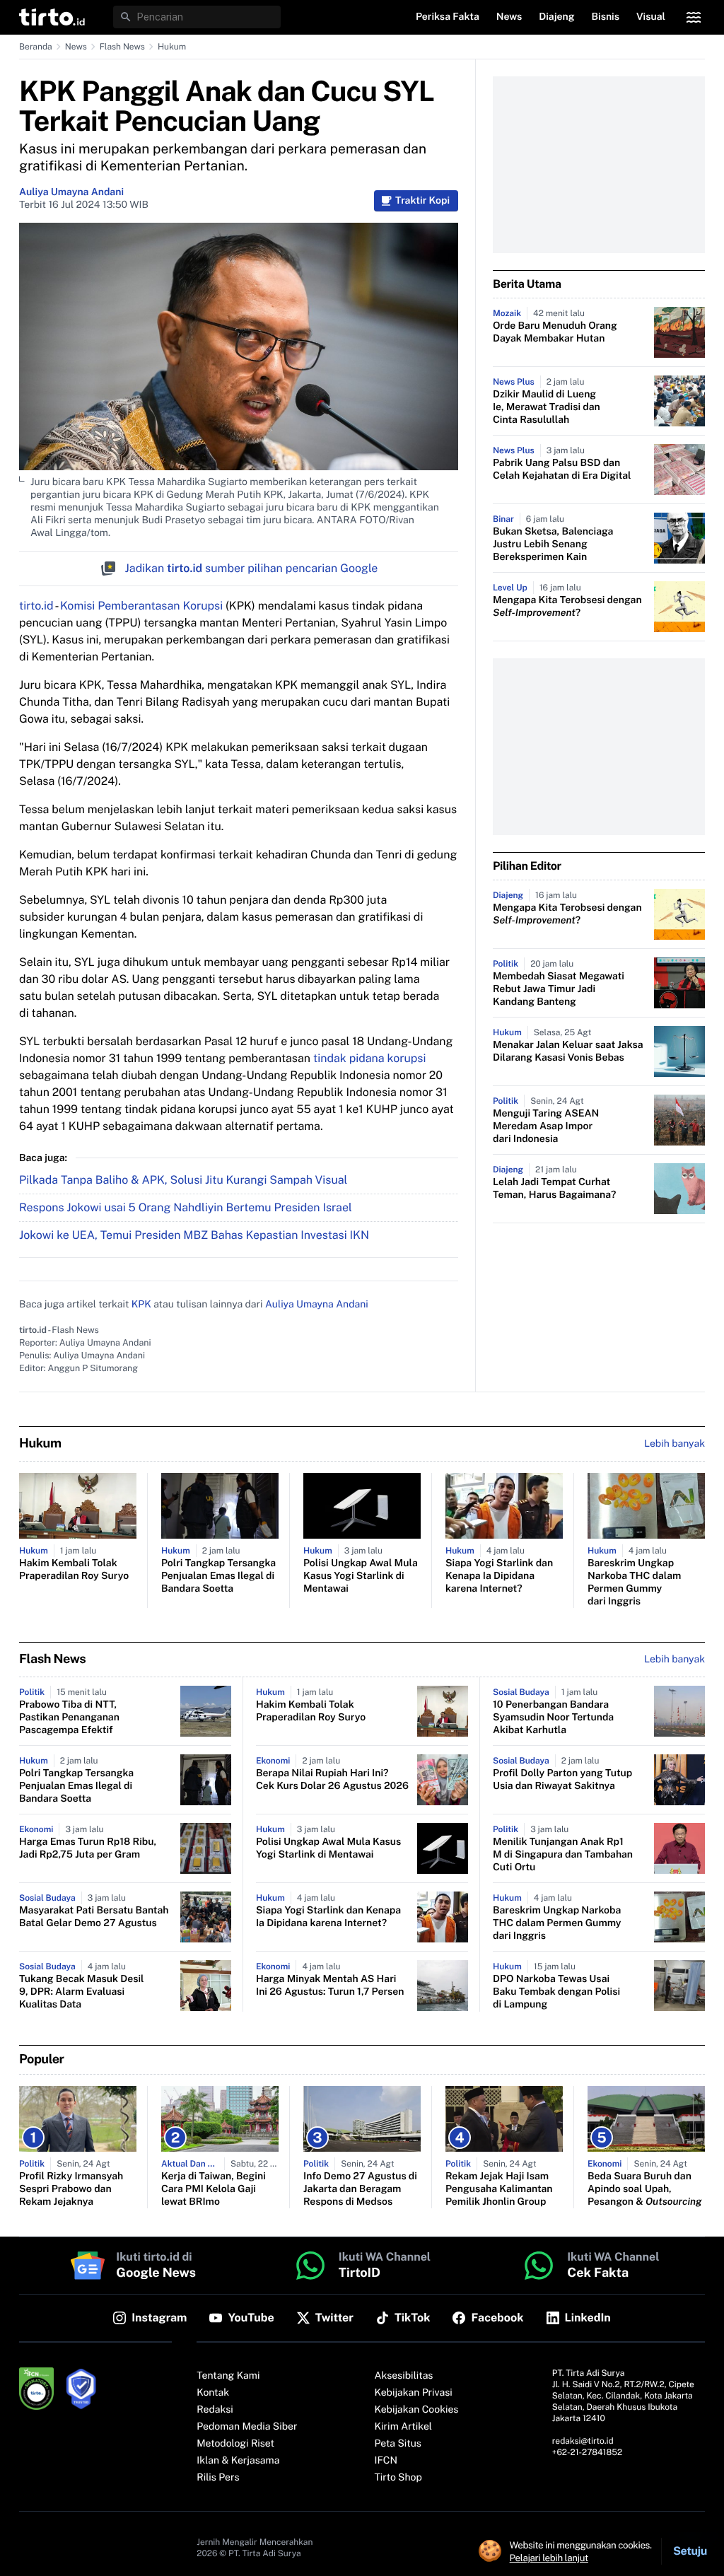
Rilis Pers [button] (218, 2478)
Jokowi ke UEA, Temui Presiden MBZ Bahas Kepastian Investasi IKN (194, 1235)
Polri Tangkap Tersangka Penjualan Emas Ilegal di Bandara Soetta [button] (218, 1576)
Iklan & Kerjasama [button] (238, 2461)
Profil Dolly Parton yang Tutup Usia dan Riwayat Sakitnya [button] (562, 1780)
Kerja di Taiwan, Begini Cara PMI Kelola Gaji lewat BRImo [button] (214, 2189)
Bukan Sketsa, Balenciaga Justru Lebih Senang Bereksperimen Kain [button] (553, 544)
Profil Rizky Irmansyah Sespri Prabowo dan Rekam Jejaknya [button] (71, 2189)
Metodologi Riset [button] (235, 2444)
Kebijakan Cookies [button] (417, 2410)
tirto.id (36, 606)
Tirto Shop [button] (398, 2478)
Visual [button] (651, 17)
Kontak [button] (213, 2393)
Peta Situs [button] (398, 2444)
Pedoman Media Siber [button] (247, 2427)
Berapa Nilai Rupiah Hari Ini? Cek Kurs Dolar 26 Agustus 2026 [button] (332, 1780)
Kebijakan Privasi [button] (414, 2393)
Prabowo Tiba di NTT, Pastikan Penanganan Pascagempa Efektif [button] (69, 1718)
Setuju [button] (690, 2551)
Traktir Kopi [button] (422, 201)
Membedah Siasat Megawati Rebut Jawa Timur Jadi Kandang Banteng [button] (559, 989)
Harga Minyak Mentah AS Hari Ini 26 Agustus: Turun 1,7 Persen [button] (330, 1986)
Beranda (36, 47)
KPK (141, 1305)
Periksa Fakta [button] (448, 17)
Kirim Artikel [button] (404, 2427)
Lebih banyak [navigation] (675, 1444)
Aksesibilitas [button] (404, 2376)
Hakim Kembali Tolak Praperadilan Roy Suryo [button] (74, 1570)
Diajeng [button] (556, 17)
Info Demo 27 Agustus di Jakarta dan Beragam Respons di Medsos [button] (360, 2189)
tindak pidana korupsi (369, 1058)
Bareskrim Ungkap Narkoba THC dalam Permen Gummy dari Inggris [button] (634, 1583)
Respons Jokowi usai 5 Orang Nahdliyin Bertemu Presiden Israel (186, 1207)
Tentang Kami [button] (228, 2376)
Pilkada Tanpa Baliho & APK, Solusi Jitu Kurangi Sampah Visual (183, 1180)
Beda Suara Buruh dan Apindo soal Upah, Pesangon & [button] (645, 2189)
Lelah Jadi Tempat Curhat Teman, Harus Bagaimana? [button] (554, 1189)
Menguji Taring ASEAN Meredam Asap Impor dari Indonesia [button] (546, 1126)
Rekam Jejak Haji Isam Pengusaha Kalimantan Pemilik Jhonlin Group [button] (499, 2189)
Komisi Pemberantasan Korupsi (141, 606)
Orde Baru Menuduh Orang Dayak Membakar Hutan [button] (555, 332)
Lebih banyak (675, 1660)
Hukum (172, 47)
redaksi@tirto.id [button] (583, 2441)
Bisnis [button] (606, 17)
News (76, 47)
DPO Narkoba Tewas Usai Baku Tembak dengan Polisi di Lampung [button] (556, 1992)
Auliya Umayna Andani (71, 192)
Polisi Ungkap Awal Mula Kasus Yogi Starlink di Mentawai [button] (361, 1576)
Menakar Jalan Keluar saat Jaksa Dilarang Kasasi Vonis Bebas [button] (568, 1051)
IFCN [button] (386, 2461)
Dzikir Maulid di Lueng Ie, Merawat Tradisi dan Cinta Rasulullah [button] (547, 407)
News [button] (509, 17)
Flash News (122, 47)
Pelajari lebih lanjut (549, 2558)
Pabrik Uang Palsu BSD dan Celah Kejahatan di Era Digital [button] (562, 470)
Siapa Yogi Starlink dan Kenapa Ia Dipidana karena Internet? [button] (499, 1576)
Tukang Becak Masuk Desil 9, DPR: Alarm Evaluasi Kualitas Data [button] (82, 1992)
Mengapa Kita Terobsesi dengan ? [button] (567, 607)
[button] (52, 17)
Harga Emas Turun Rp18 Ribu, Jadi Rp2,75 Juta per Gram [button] (88, 1848)
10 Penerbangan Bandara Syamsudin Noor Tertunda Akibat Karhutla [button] (553, 1718)
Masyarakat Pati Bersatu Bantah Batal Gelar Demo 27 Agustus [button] (94, 1917)
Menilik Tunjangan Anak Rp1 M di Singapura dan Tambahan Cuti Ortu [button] (563, 1855)
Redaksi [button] (215, 2410)
